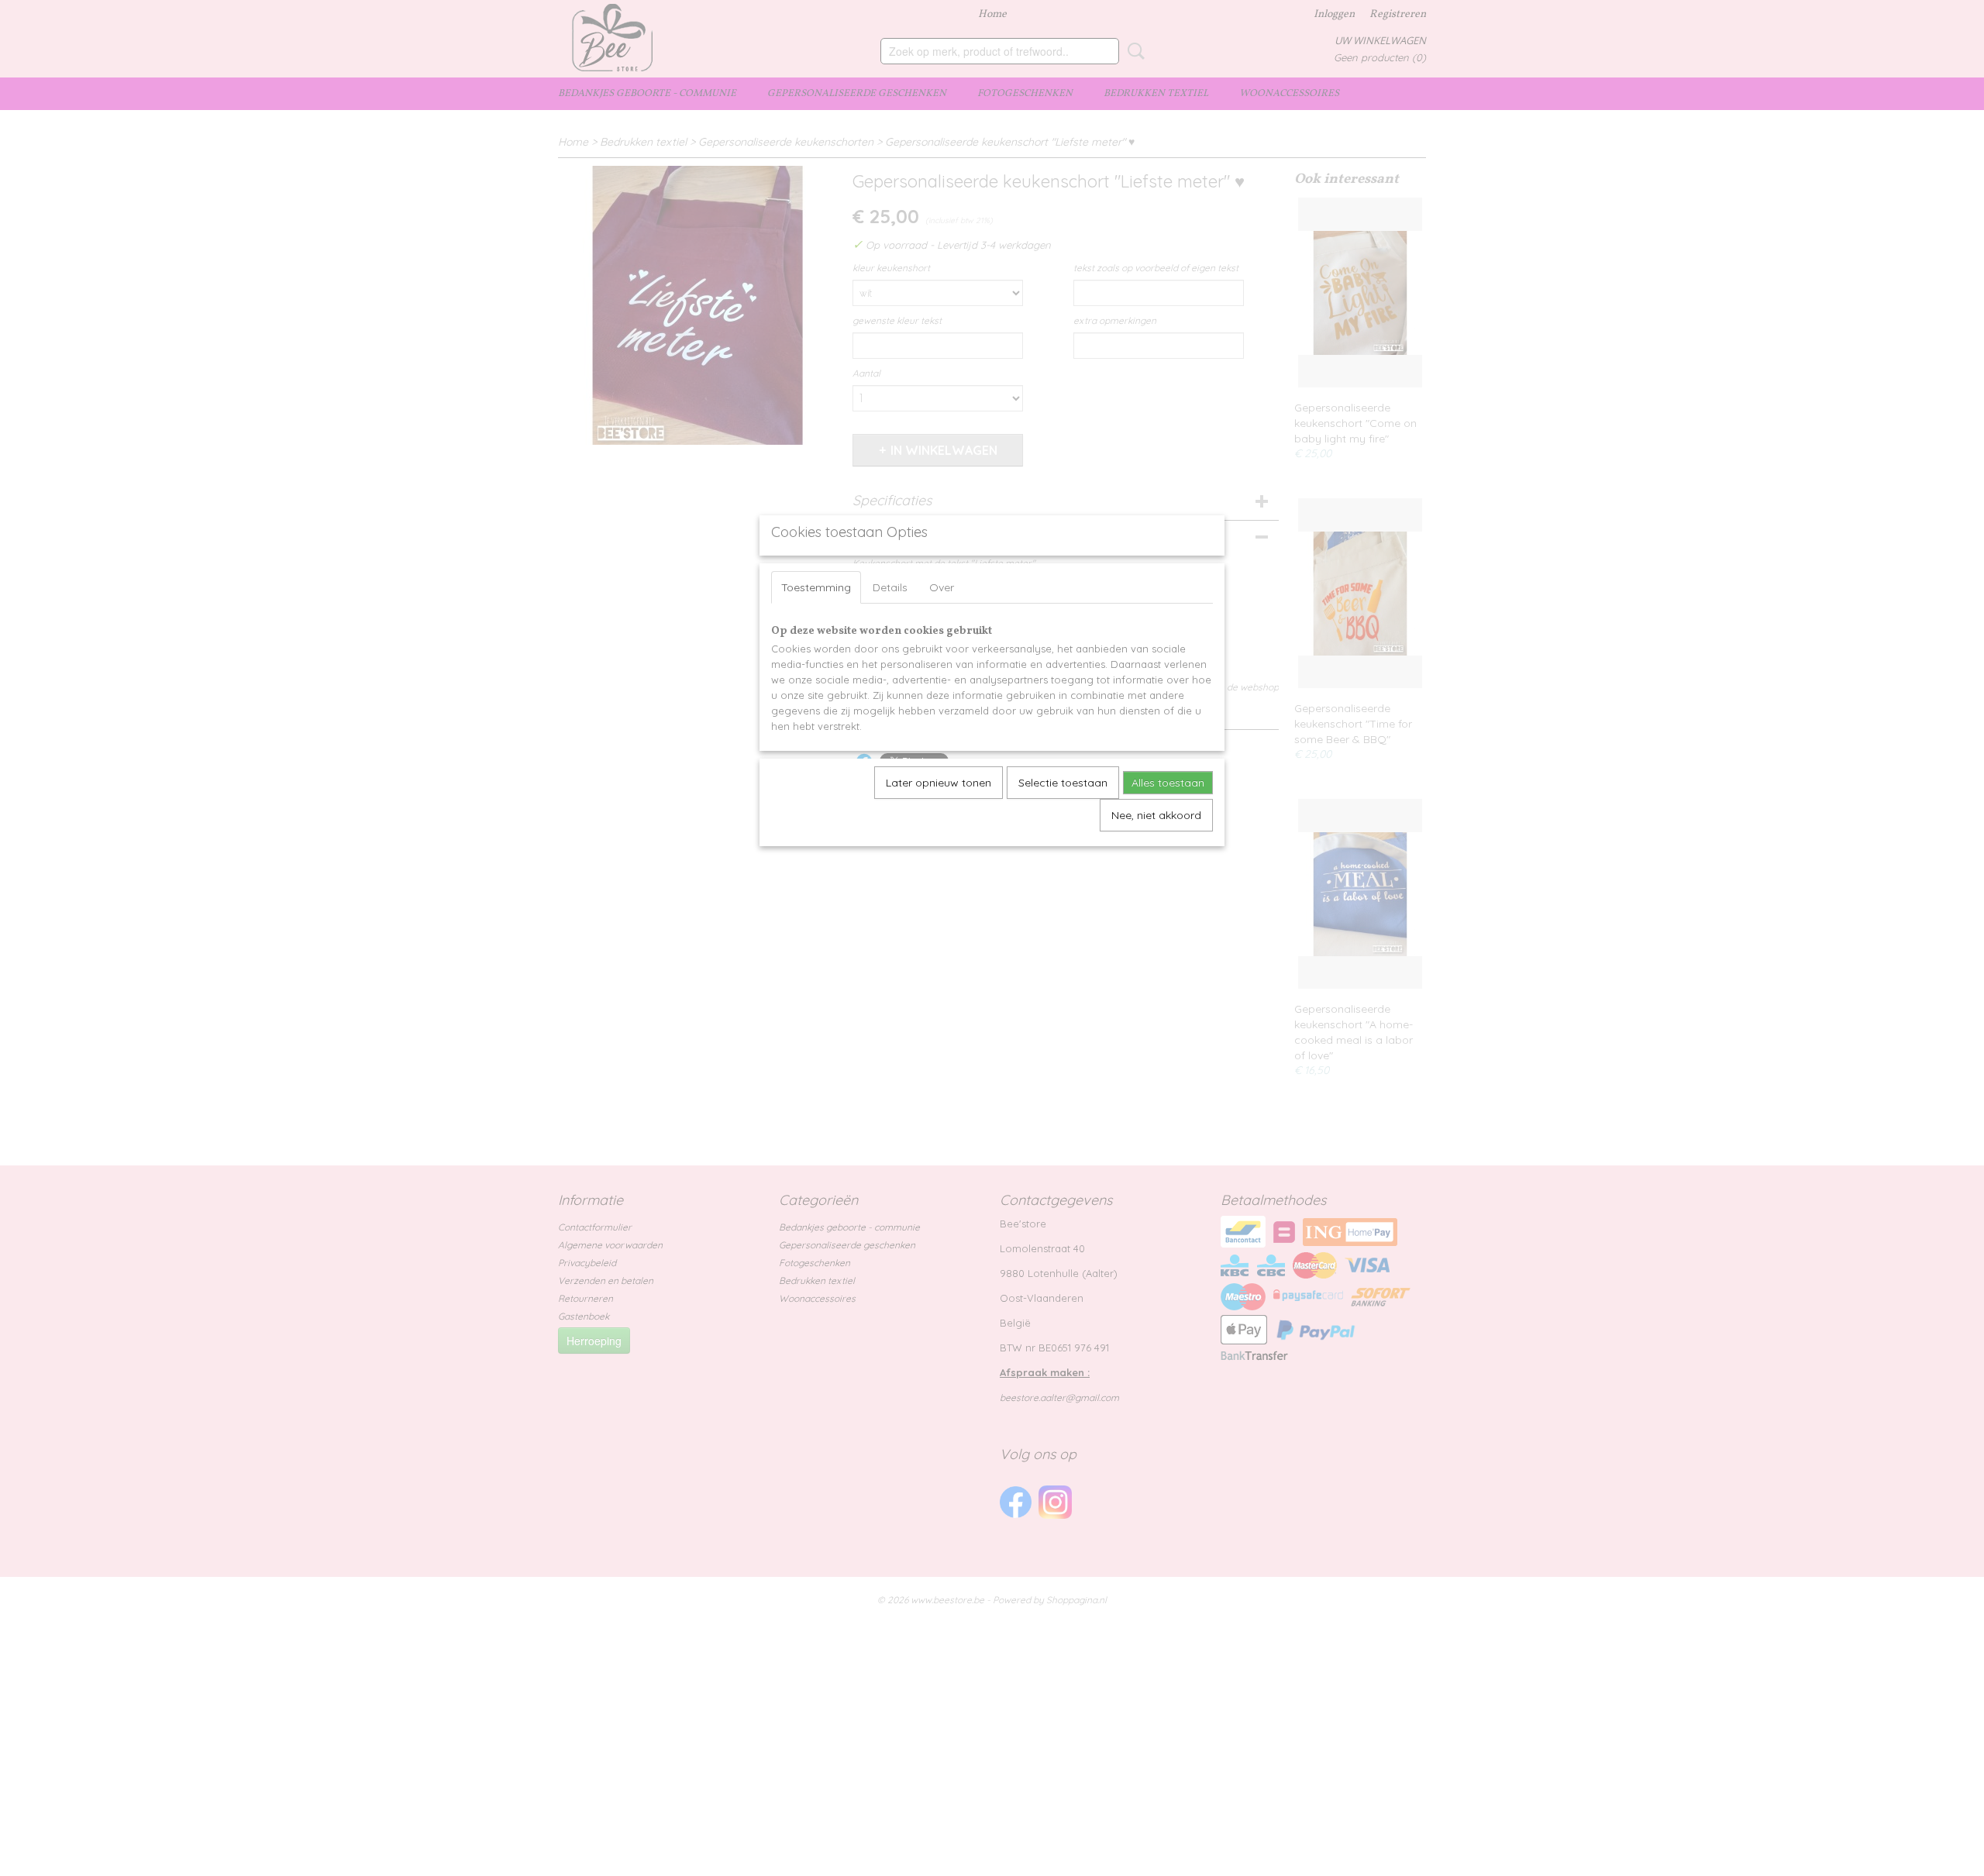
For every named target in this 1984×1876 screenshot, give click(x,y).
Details (890, 587)
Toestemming (816, 587)
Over (942, 587)
